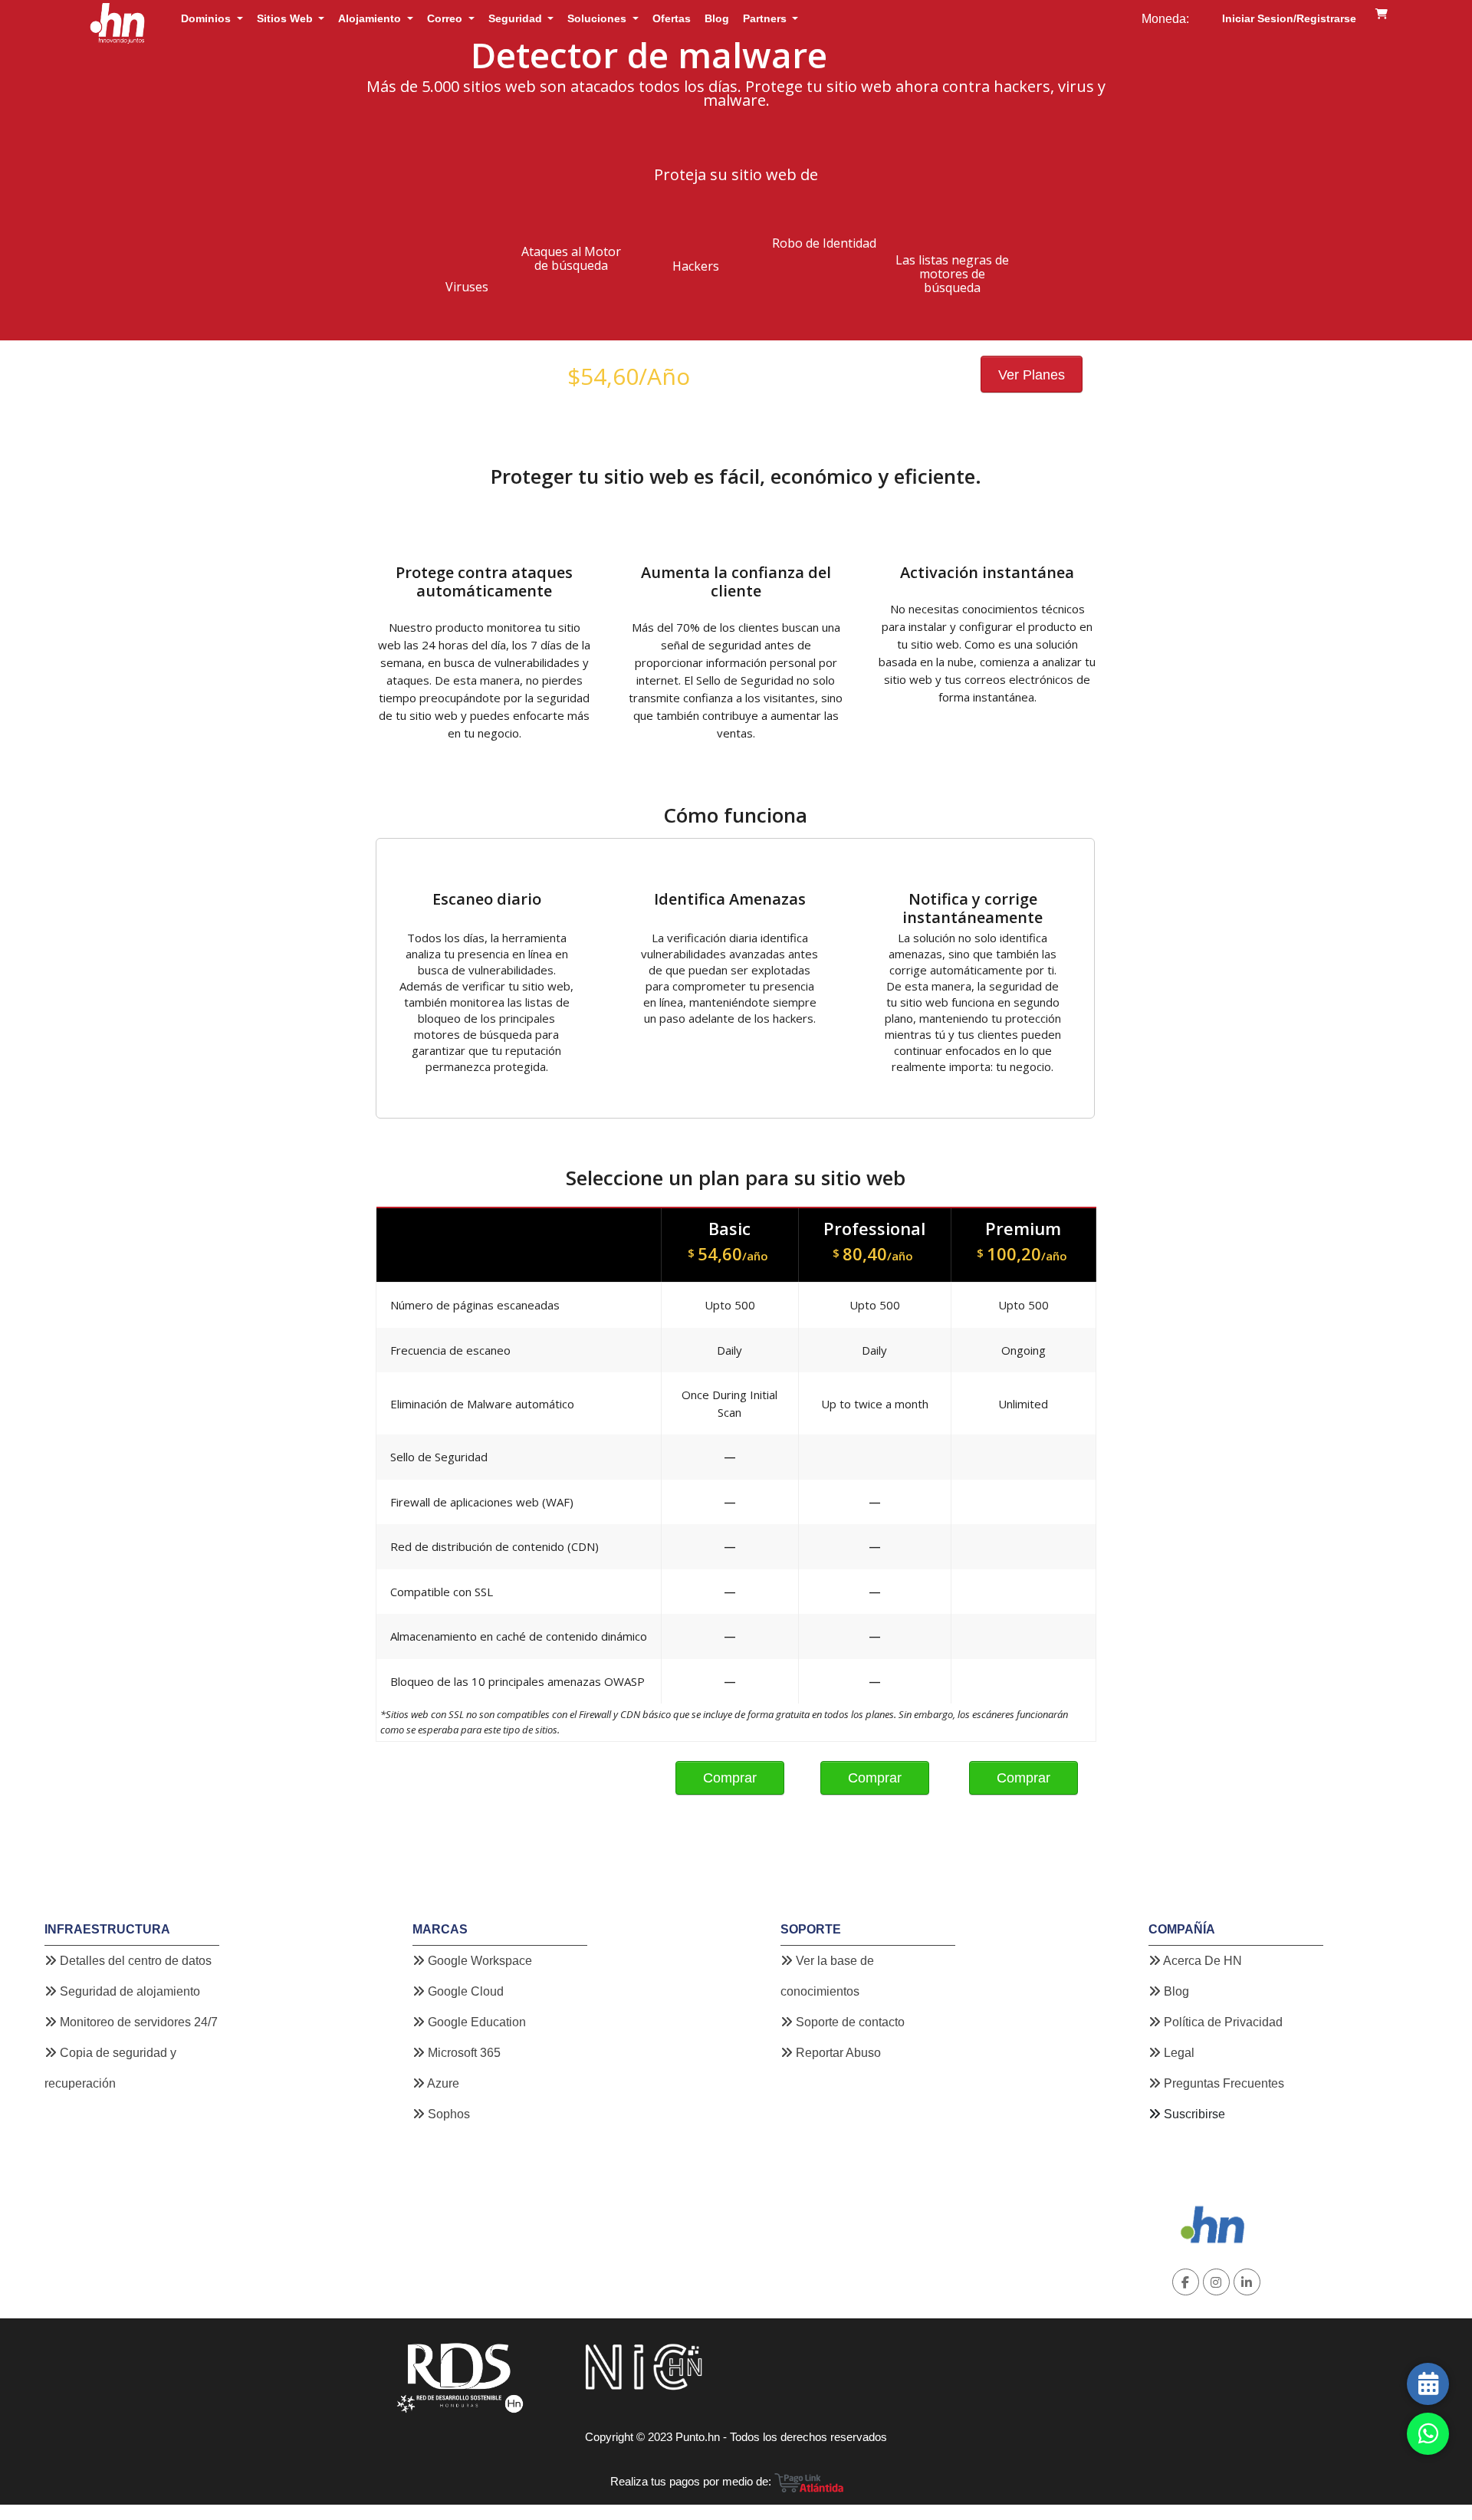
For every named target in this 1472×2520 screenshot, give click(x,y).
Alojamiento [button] (371, 18)
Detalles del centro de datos (134, 1961)
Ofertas (672, 18)
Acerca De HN (1201, 1961)
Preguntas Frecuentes (1222, 2083)
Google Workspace (478, 1961)
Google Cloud (464, 1991)
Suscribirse (1194, 2114)
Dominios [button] (207, 18)
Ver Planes (1032, 375)
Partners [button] (766, 18)
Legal (1178, 2053)
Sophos (447, 2114)
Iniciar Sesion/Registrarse (1289, 18)
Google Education (475, 2022)
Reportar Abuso (837, 2053)
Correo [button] (446, 18)
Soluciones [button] (598, 18)
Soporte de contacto (849, 2022)
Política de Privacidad (1222, 2022)
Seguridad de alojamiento (128, 1991)
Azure (442, 2083)
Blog (717, 18)
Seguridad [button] (517, 18)
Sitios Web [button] (286, 18)
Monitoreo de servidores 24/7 (137, 2022)
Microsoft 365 (463, 2053)
